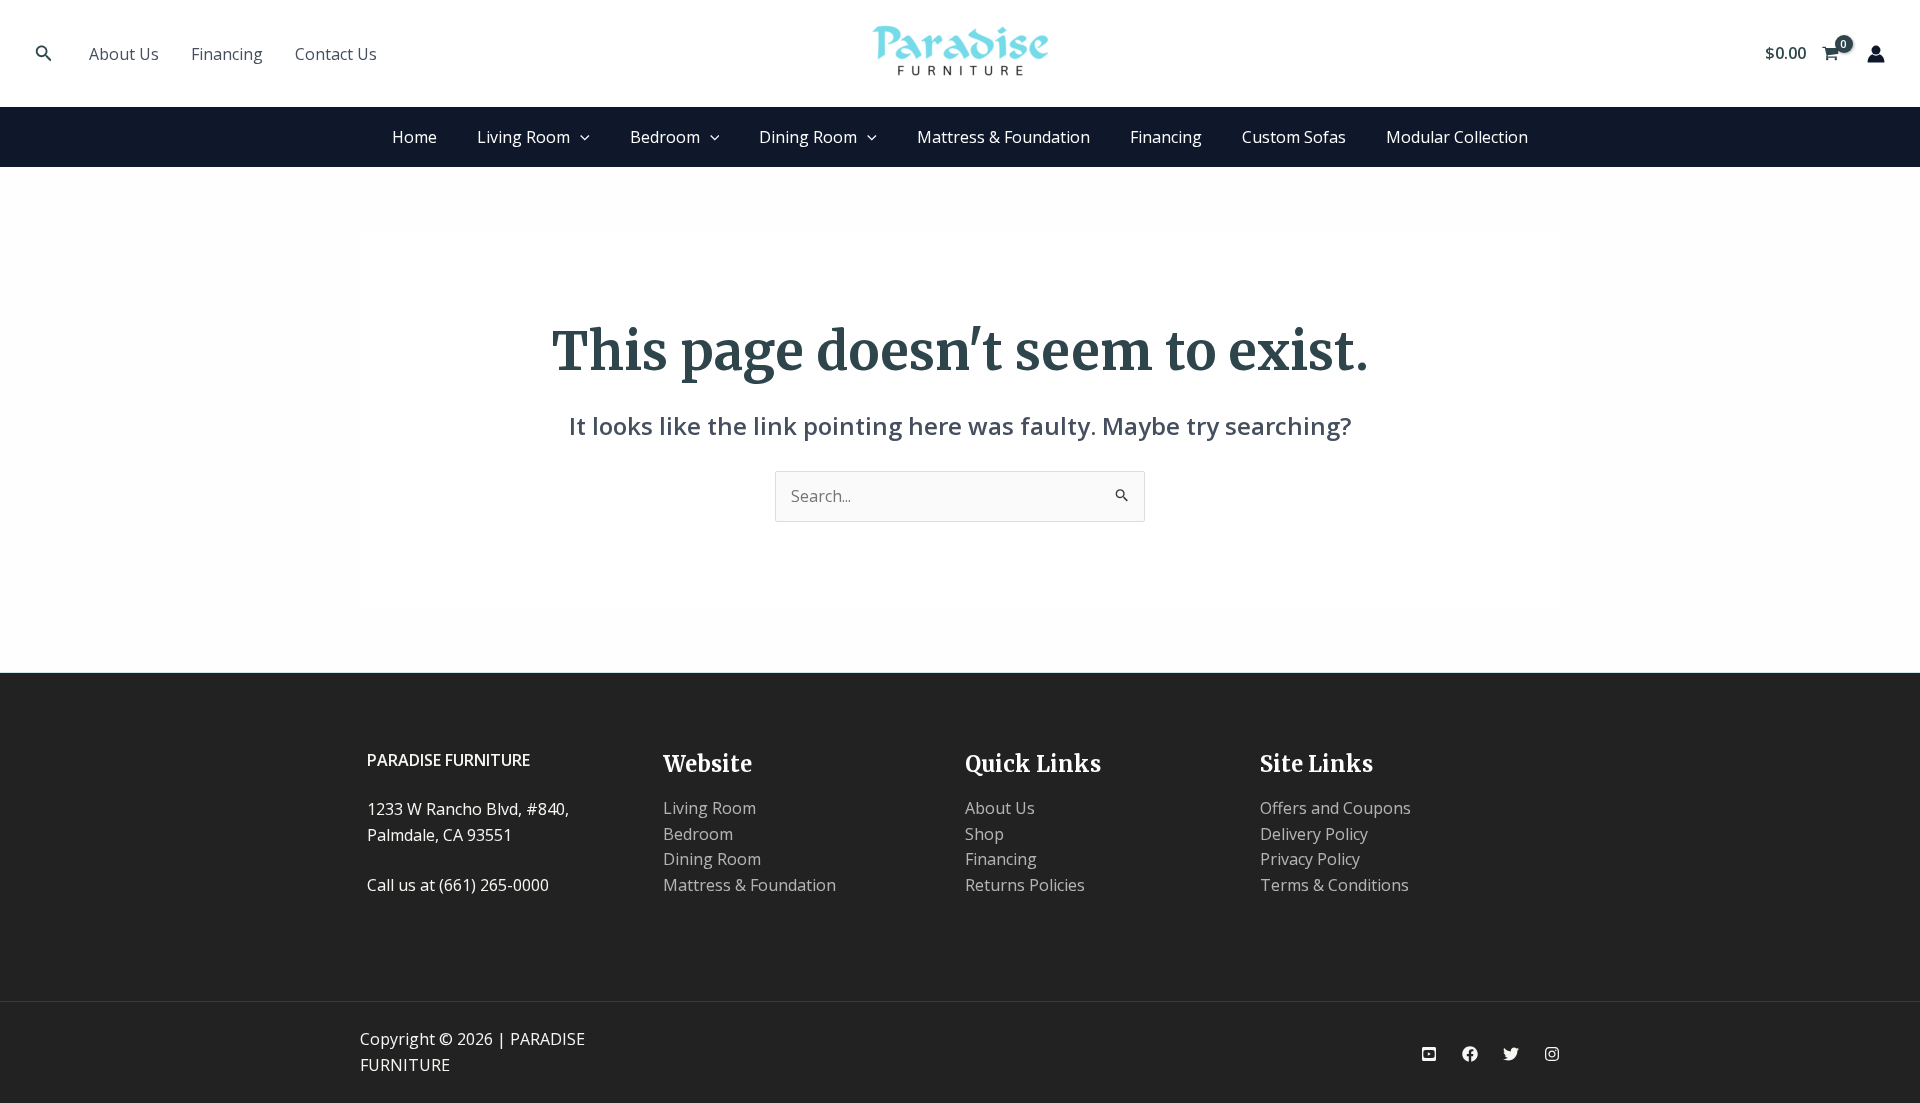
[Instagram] (1552, 1054)
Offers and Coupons (1335, 808)
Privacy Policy (1310, 859)
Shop (984, 834)
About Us (124, 54)
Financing (227, 54)
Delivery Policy (1314, 834)
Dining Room (808, 137)
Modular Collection (1457, 137)
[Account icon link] (1876, 54)
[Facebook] (1470, 1054)
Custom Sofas (1294, 137)
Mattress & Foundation (1003, 137)
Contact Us (336, 54)
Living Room (523, 137)
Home (414, 137)
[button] (44, 54)
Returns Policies (1025, 885)
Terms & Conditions (1334, 885)
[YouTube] (1429, 1054)
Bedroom (665, 137)
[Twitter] (1511, 1054)
